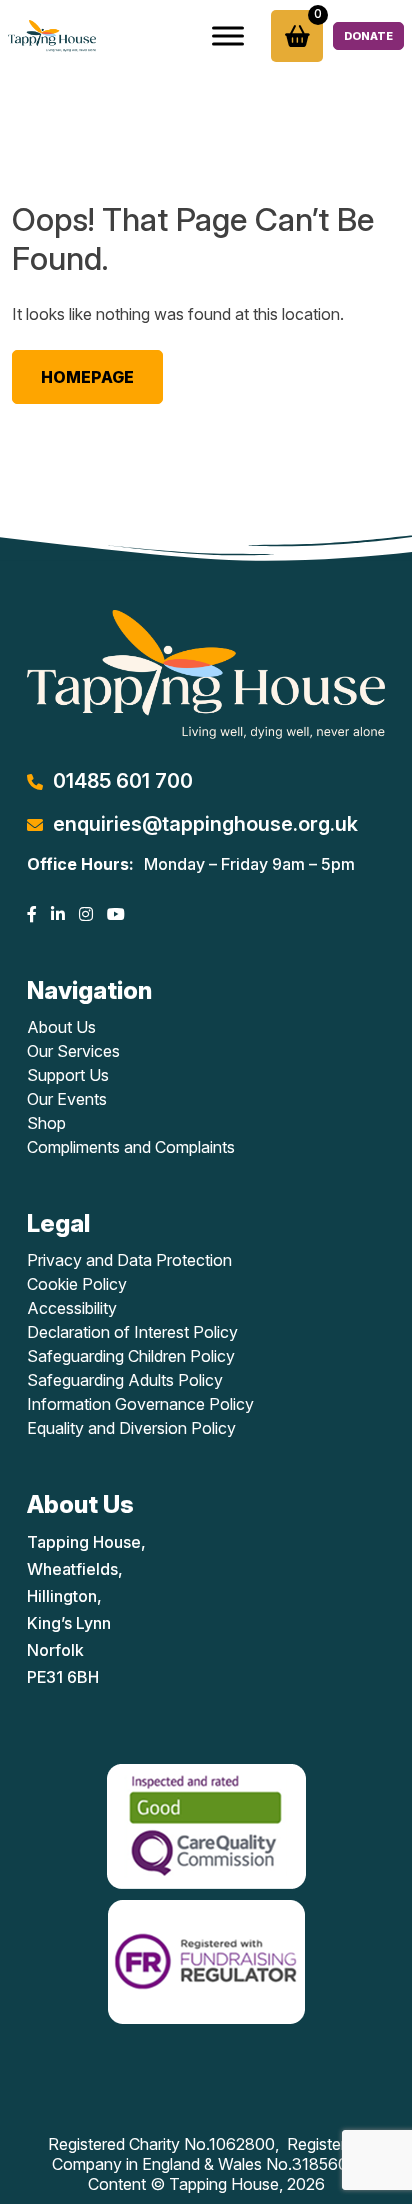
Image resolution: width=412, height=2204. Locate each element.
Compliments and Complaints (131, 1147)
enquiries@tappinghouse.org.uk (205, 824)
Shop (46, 1123)
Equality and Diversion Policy (131, 1428)
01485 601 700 (123, 781)
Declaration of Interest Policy (132, 1332)
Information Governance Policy (140, 1404)
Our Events (67, 1099)
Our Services (73, 1051)
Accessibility (72, 1308)
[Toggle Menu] (228, 35)
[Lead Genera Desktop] (52, 36)
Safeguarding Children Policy (131, 1356)
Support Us (68, 1075)
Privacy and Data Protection (129, 1260)
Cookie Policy (77, 1284)
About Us (61, 1027)
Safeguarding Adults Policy (125, 1380)
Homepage (87, 377)
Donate (368, 36)
